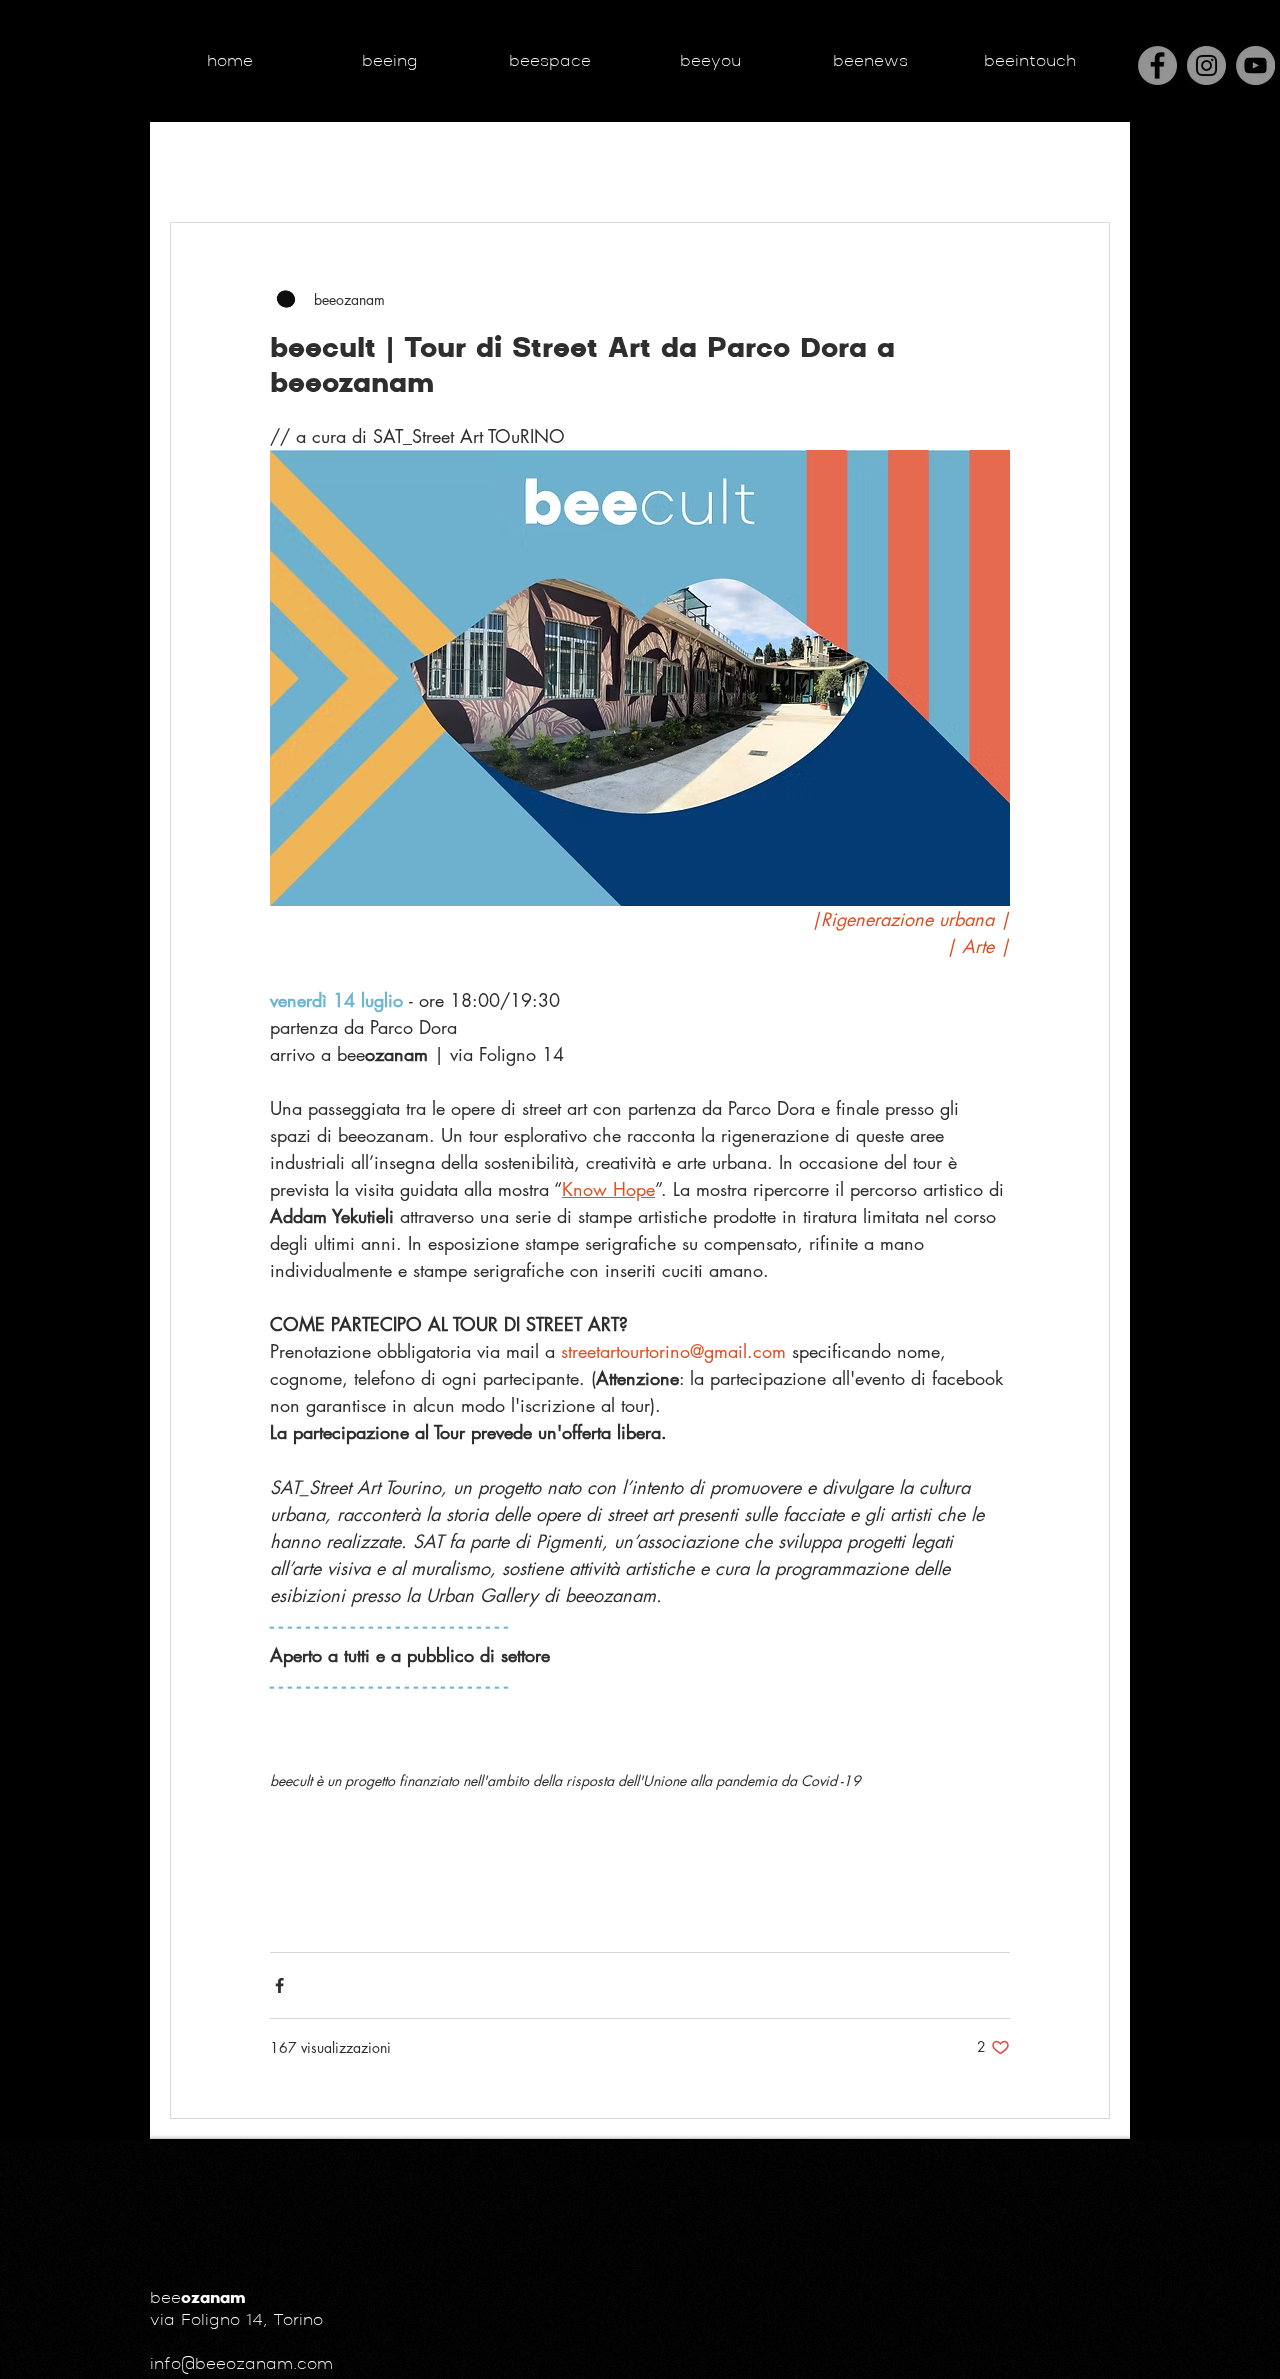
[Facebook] (1157, 65)
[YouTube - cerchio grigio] (1255, 65)
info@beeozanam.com (241, 2365)
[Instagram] (1206, 65)
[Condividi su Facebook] (279, 1985)
